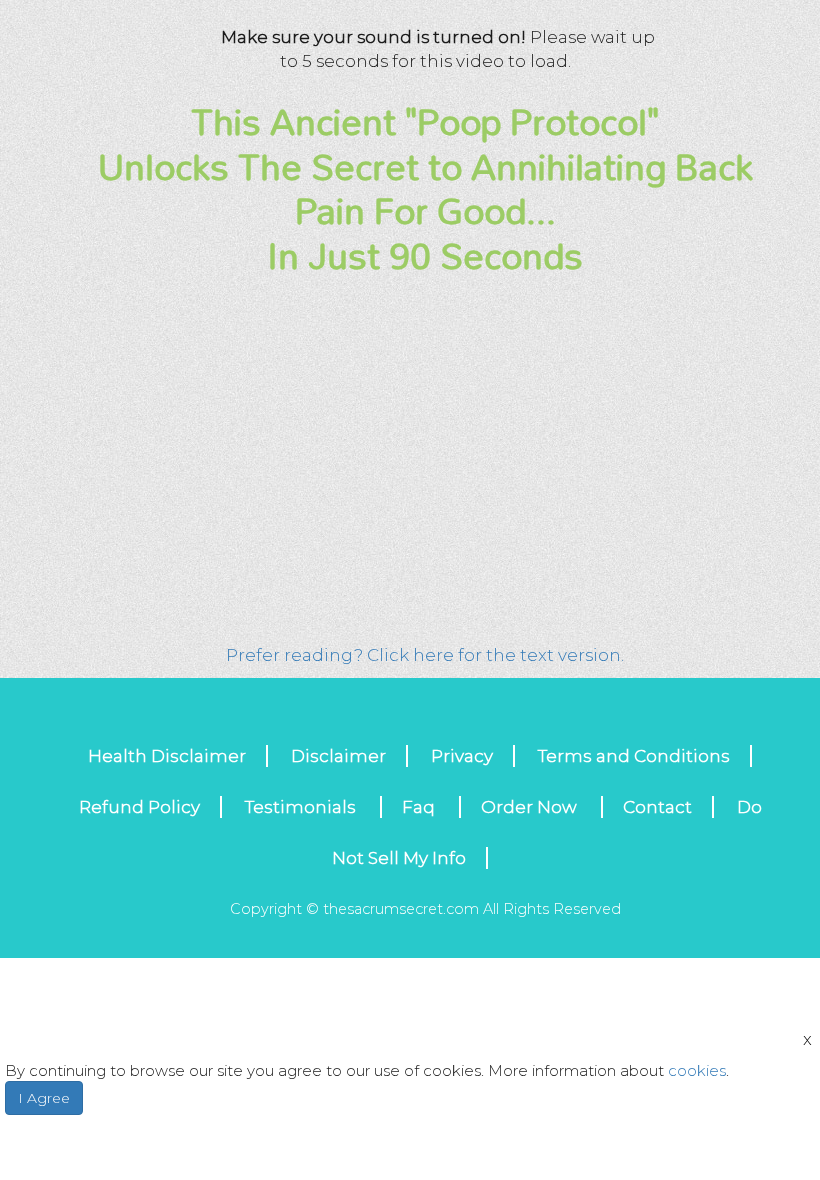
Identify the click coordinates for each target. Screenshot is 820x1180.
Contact (657, 807)
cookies (697, 1070)
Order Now (531, 807)
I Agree (44, 1098)
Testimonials (302, 807)
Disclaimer (338, 756)
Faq (420, 807)
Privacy (462, 756)
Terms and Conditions (634, 756)
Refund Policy (139, 807)
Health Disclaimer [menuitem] (167, 756)
